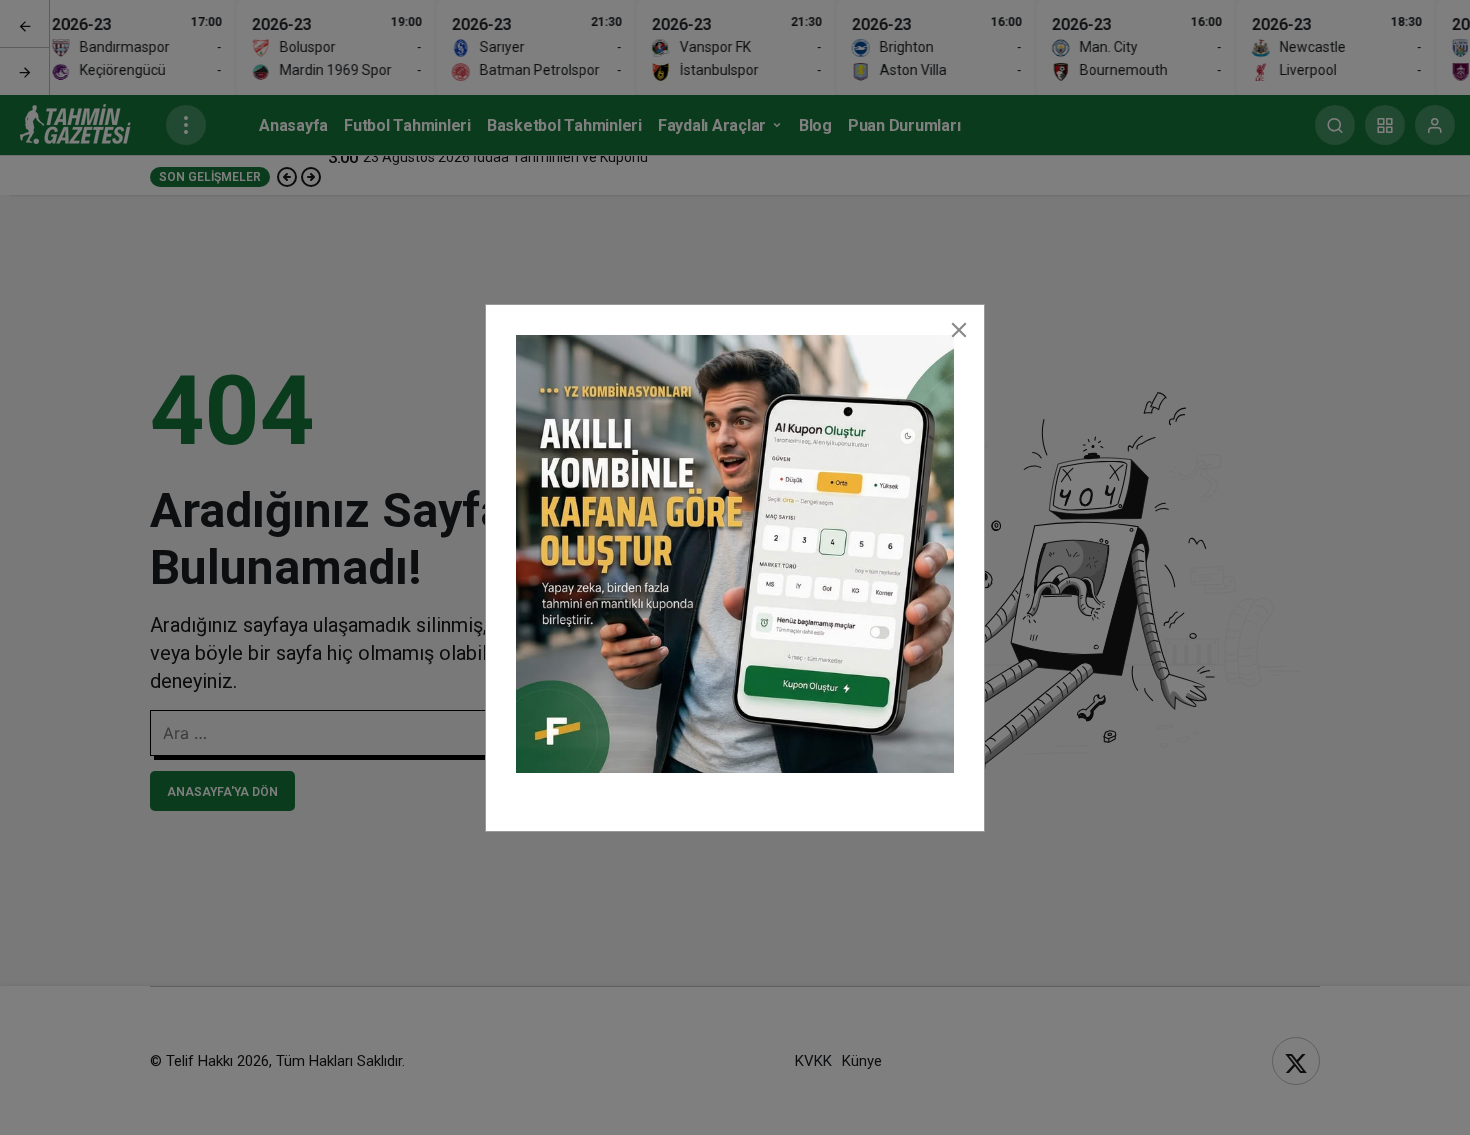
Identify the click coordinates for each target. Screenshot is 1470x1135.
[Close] (959, 330)
